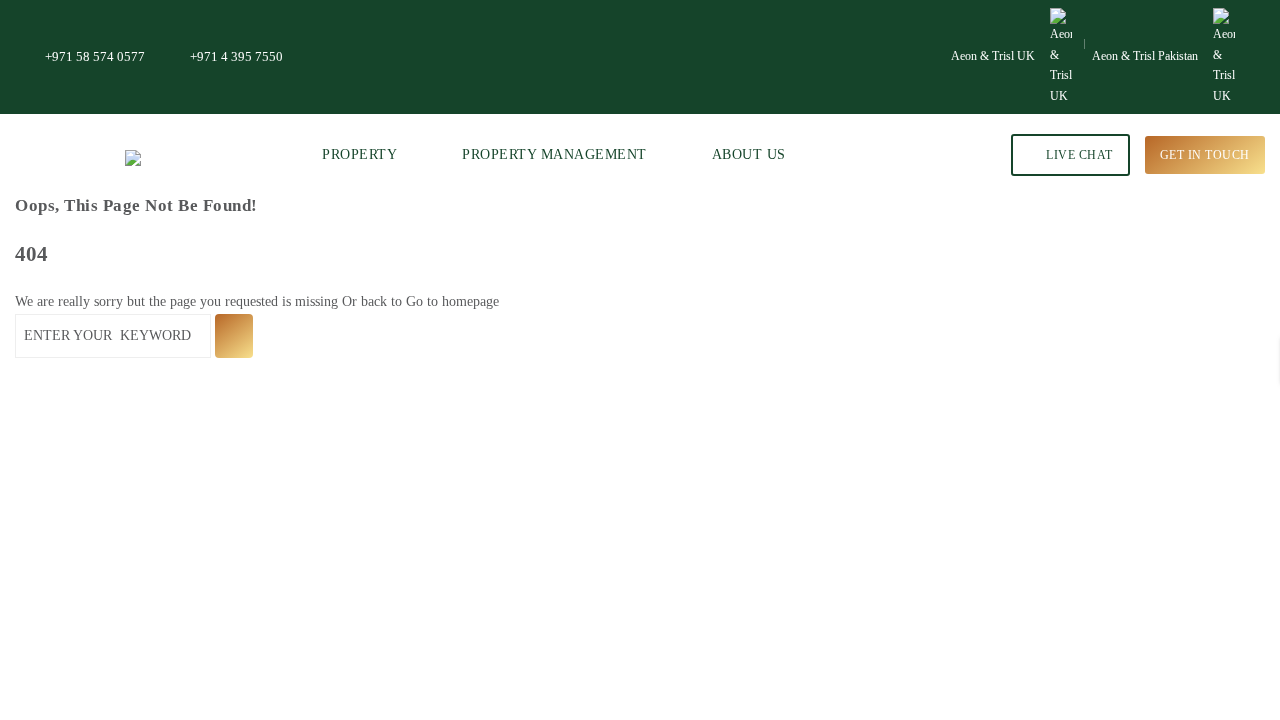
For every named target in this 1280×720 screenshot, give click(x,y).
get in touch (1205, 155)
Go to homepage (452, 301)
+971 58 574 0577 (95, 56)
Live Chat (1078, 155)
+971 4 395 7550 (236, 56)
